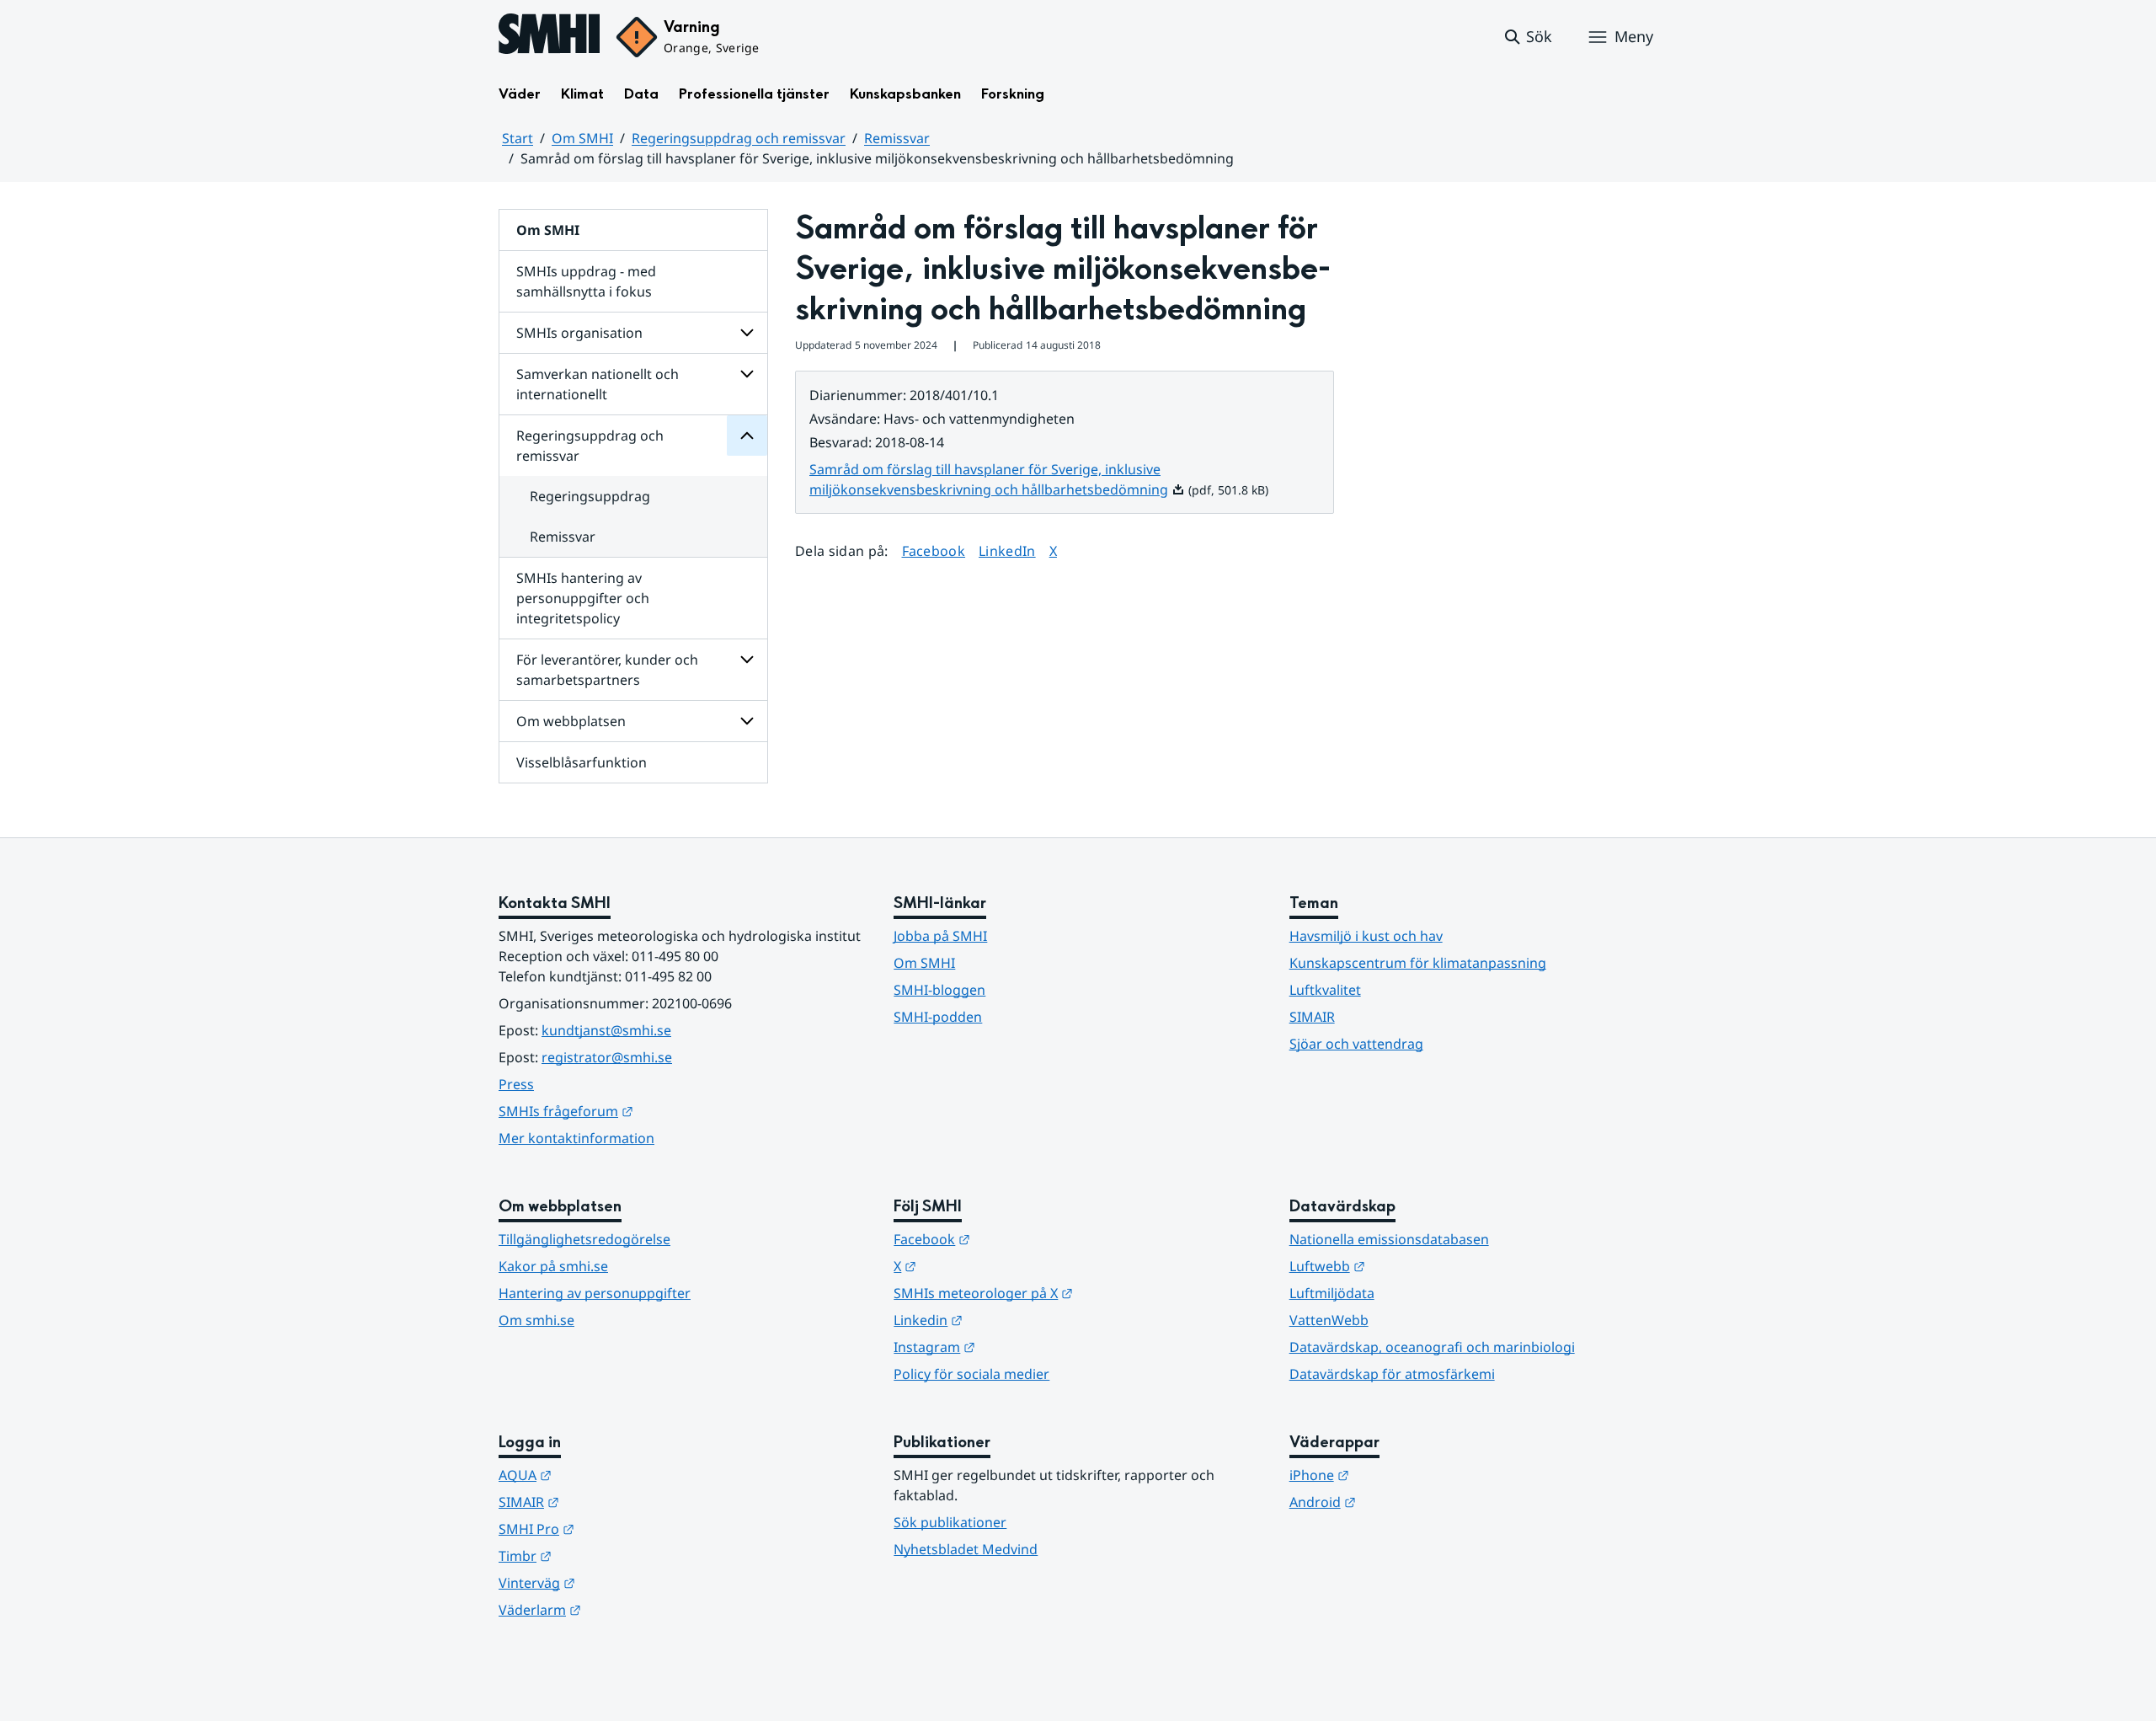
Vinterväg (619, 1582)
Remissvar (897, 138)
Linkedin (1011, 1320)
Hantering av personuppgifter (595, 1293)
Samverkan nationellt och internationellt (598, 384)
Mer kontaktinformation (576, 1138)
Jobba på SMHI (940, 936)
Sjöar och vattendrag (1356, 1044)
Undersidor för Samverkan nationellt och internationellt (747, 374)
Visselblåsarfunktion (582, 762)
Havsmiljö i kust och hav (1366, 936)
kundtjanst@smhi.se (606, 1030)
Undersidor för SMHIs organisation (747, 333)
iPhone (1402, 1475)
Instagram (1017, 1347)
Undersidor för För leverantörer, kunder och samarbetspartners (747, 660)
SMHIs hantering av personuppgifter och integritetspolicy (583, 598)
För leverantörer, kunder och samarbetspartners (607, 670)
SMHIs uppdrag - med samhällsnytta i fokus (586, 281)
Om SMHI (582, 138)
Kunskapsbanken (905, 94)
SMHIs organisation (579, 333)
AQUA (608, 1475)
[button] (1527, 37)
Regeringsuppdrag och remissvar (739, 138)
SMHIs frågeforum (648, 1111)
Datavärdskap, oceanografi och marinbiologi (1432, 1347)
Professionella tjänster (754, 94)
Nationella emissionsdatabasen (1389, 1239)
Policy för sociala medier (971, 1374)
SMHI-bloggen (939, 990)
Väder (520, 94)
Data (641, 94)
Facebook (934, 551)
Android (1405, 1502)
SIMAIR (1312, 1017)
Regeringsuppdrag (590, 496)
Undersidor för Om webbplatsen (747, 721)
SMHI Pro (619, 1529)
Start (518, 138)
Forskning (1013, 94)
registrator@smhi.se (607, 1057)
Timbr (608, 1555)
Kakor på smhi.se (553, 1266)
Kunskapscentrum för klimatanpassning (1418, 963)
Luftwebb (1410, 1266)
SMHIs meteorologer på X (1066, 1293)
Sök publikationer (950, 1522)
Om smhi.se (536, 1320)
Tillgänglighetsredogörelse (584, 1239)
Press (516, 1084)
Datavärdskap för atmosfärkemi (1392, 1374)
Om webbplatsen (571, 721)
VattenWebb (1329, 1320)
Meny (1634, 36)
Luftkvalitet (1325, 990)
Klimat (582, 94)
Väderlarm (622, 1609)
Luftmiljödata (1332, 1293)
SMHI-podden (938, 1017)
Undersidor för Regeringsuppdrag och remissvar (747, 436)
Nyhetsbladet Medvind (966, 1549)
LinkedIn (1007, 551)
